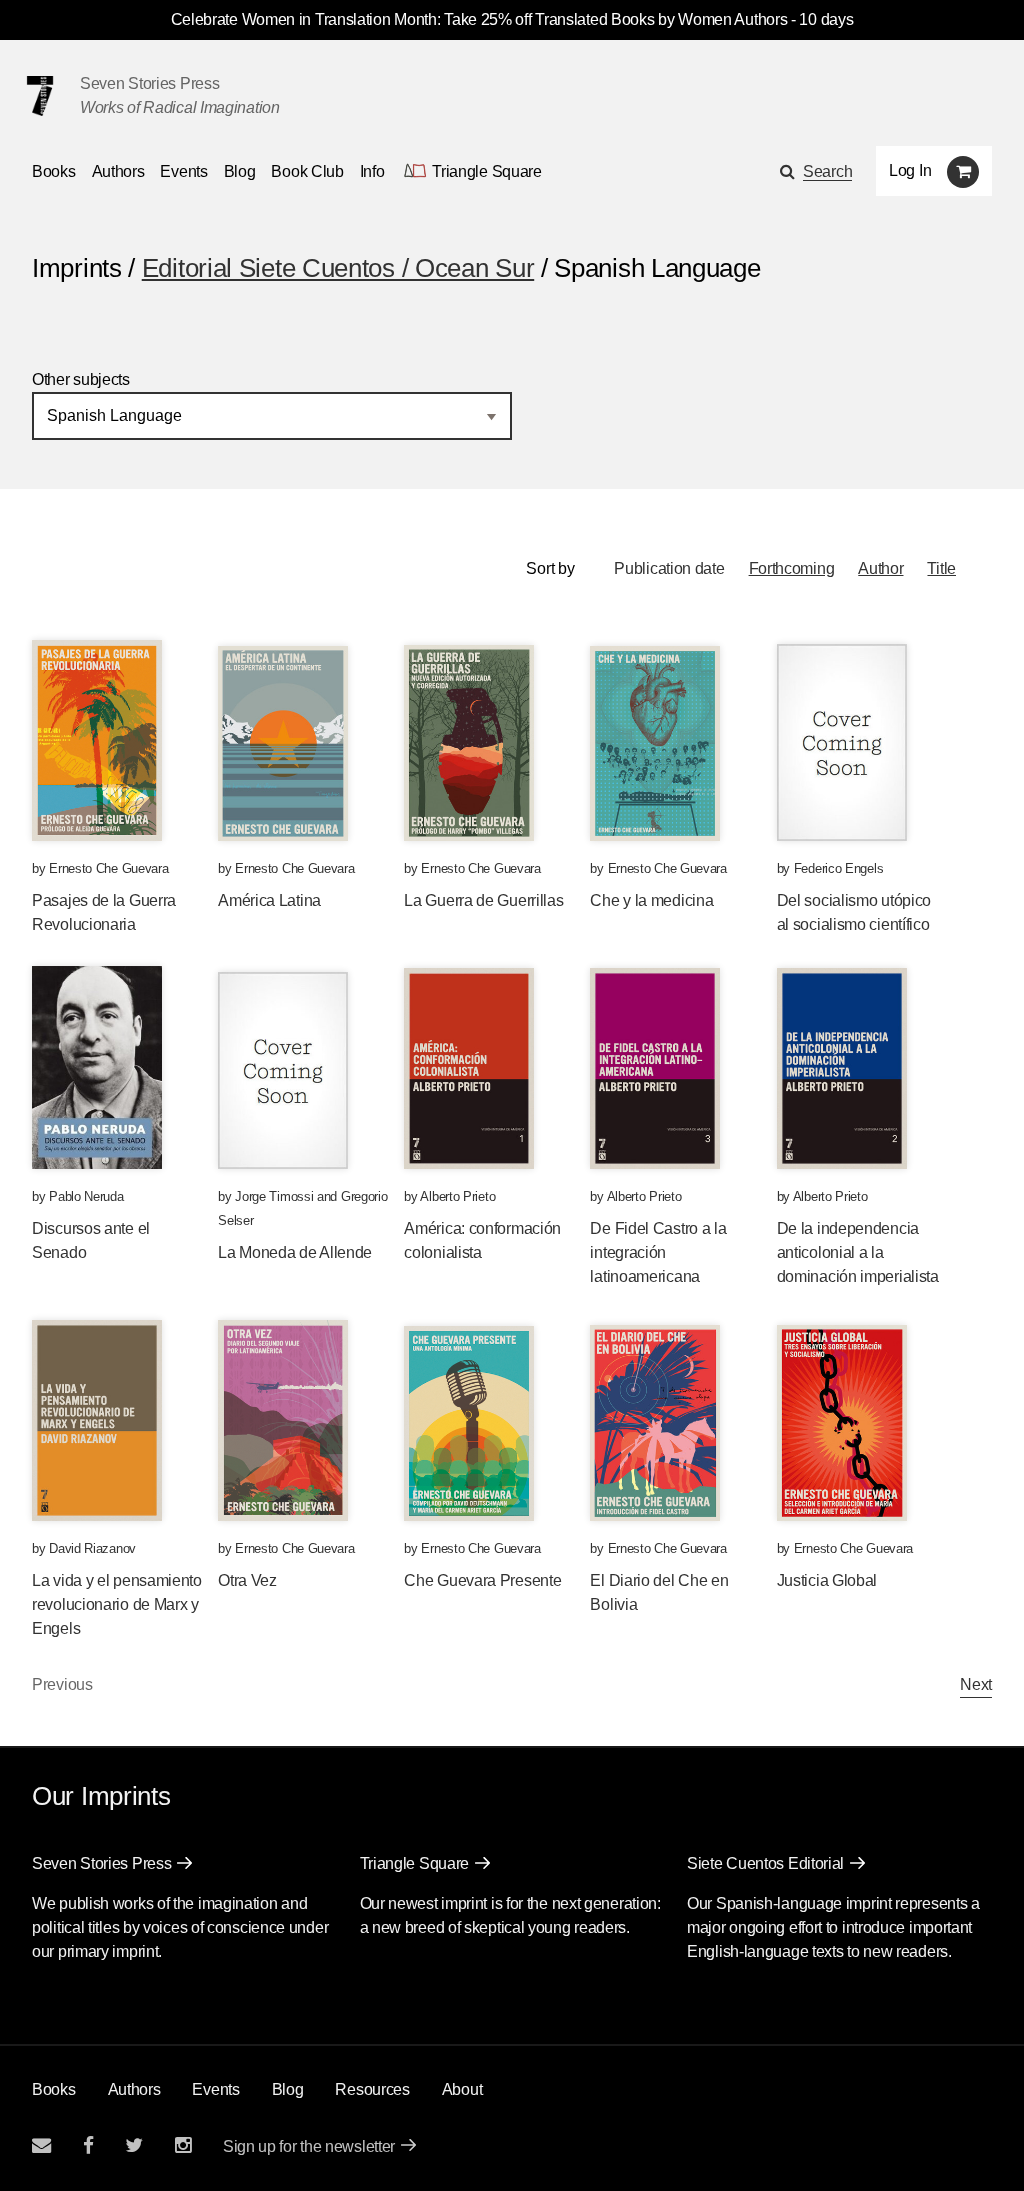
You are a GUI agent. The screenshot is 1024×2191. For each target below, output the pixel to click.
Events (183, 171)
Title (941, 568)
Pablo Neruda (86, 1196)
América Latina (269, 900)
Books (54, 2089)
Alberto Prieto (457, 1196)
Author (880, 568)
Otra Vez (247, 1580)
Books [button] (54, 171)
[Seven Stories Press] (40, 96)
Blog (240, 171)
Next (976, 1684)
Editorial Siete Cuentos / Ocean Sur (338, 268)
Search (827, 171)
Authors (118, 171)
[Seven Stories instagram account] (183, 2145)
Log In (910, 170)
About (462, 2089)
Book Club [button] (307, 171)
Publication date (669, 568)
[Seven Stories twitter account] (134, 2145)
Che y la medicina (651, 900)
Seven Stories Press (149, 83)
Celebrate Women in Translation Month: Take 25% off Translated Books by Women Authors (479, 19)
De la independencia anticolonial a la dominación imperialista (858, 1252)
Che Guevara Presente (482, 1580)
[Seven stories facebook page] (88, 2145)
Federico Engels (839, 868)
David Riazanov (92, 1548)
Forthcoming (792, 568)
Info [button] (372, 171)
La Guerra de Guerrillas (483, 900)
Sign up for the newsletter (309, 2146)
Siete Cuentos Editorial (765, 1863)
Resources (372, 2089)
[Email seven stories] (41, 2145)
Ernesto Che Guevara (108, 868)
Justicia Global (827, 1580)
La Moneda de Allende (295, 1252)
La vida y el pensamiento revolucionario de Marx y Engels (117, 1604)
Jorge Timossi (274, 1196)
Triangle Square (415, 1863)
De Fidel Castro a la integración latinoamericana (658, 1252)
